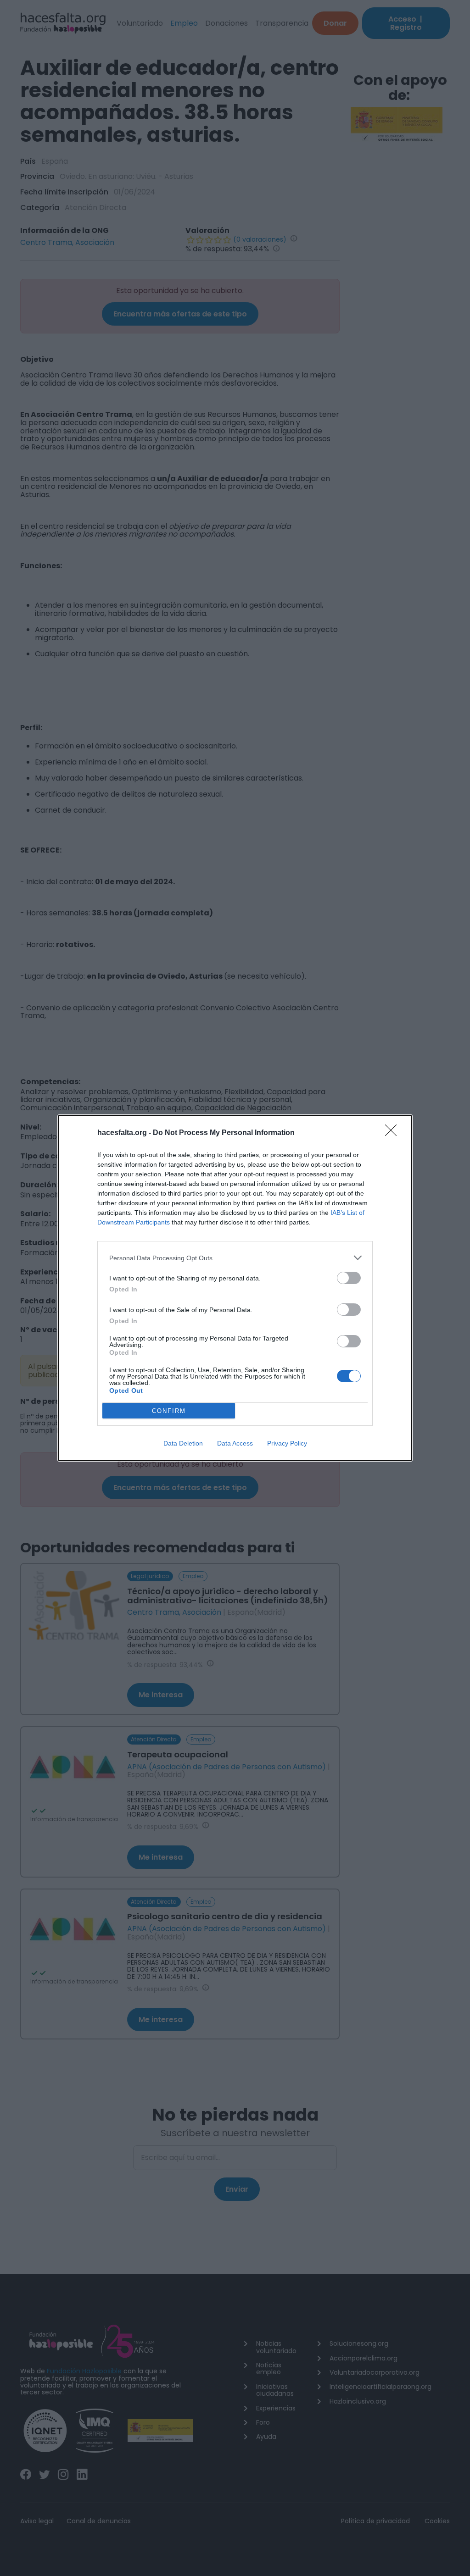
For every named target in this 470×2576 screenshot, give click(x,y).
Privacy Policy (287, 1443)
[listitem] (235, 1258)
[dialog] (235, 1288)
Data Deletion (183, 1443)
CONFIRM (169, 1411)
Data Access (235, 1443)
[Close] (394, 1133)
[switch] (349, 1278)
